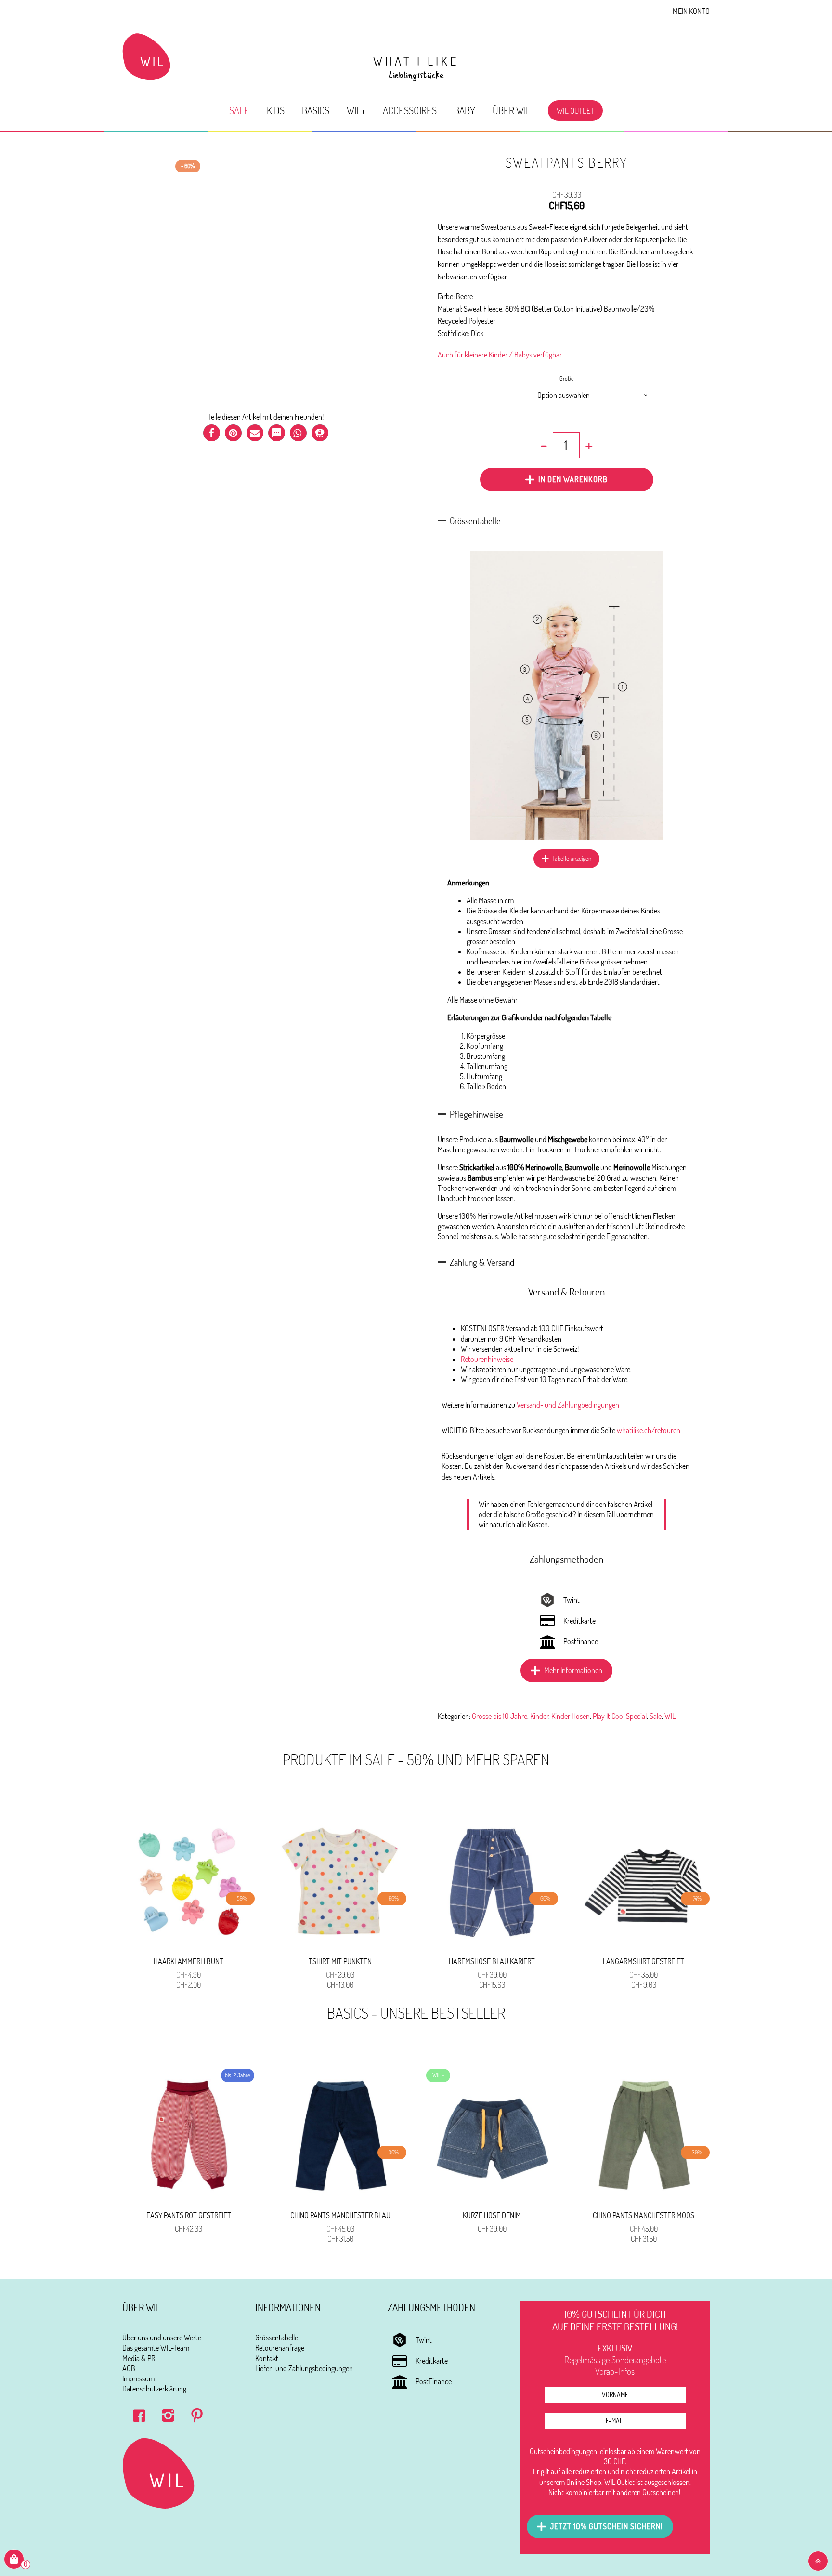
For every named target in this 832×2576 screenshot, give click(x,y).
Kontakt (267, 2358)
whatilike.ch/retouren (649, 1430)
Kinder (539, 1716)
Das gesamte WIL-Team (156, 2348)
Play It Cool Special (620, 1716)
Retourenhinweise (487, 1359)
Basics (316, 110)
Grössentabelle (277, 2338)
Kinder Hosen (571, 1716)
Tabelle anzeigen (572, 859)
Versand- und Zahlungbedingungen (568, 1405)
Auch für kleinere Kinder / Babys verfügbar (500, 355)
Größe (567, 378)
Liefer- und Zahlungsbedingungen (304, 2368)
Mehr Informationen (573, 1670)
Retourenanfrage (280, 2348)
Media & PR (139, 2358)
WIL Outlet (576, 110)
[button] (212, 433)
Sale (239, 110)
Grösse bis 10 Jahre (500, 1716)
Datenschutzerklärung (154, 2389)
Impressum (138, 2378)
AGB (129, 2368)
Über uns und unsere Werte (162, 2338)
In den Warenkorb (573, 479)
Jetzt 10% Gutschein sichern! (606, 2526)
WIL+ (356, 110)
